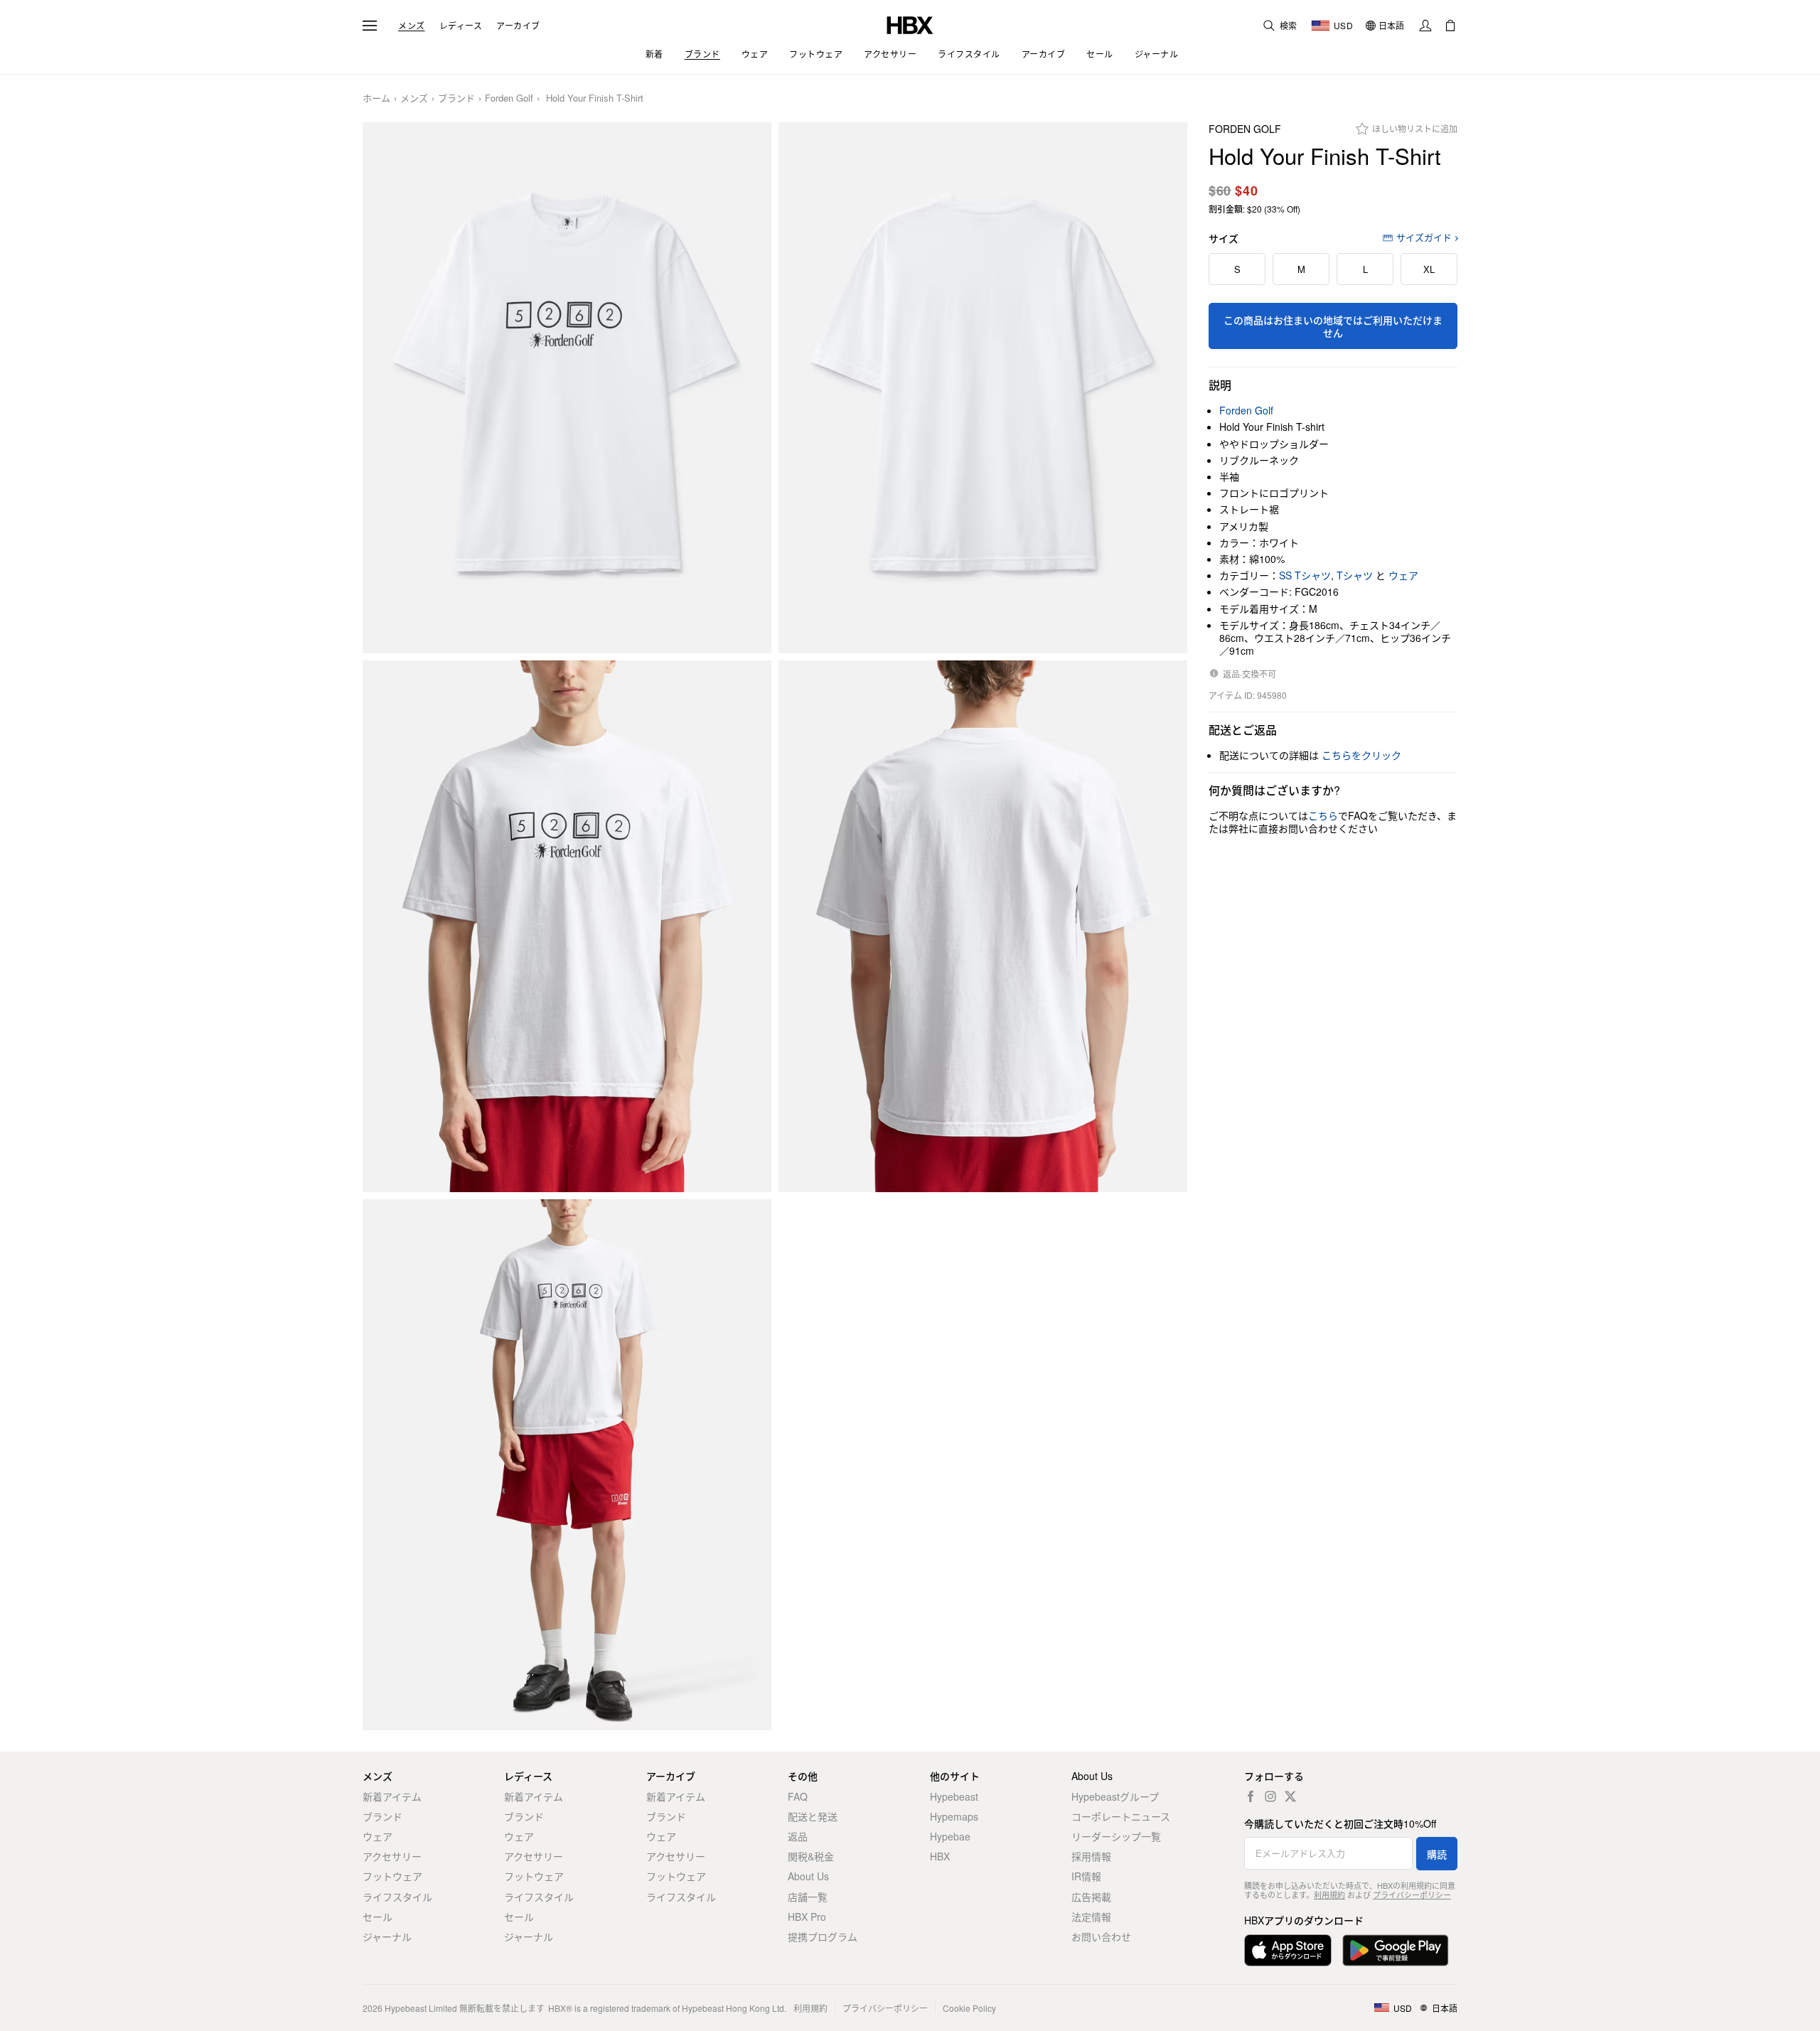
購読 (1437, 1854)
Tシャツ (1355, 575)
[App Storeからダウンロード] (1288, 1950)
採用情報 (1091, 1856)
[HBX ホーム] (910, 24)
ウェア (1403, 575)
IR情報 (1086, 1876)
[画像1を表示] (567, 388)
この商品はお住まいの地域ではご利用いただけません (1333, 326)
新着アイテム (392, 1796)
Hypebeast (954, 1796)
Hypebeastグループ (1115, 1796)
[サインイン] (1425, 26)
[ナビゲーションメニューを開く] (370, 26)
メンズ (412, 26)
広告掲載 (1091, 1897)
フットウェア (392, 1876)
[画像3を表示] (567, 926)
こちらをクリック (1361, 755)
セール (378, 1917)
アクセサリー (392, 1856)
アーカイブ (518, 26)
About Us (808, 1876)
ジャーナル (387, 1936)
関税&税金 (811, 1856)
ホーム (376, 98)
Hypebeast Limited (421, 2008)
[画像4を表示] (983, 926)
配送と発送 (813, 1816)
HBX (940, 1856)
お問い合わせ (1101, 1936)
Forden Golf (509, 98)
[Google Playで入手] (1396, 1950)
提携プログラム (823, 1936)
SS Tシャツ (1305, 575)
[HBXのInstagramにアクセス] (1270, 1796)
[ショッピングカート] (1450, 26)
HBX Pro (807, 1917)
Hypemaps (954, 1816)
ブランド (456, 98)
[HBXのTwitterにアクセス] (1290, 1796)
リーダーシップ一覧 (1116, 1836)
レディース (461, 26)
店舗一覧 (808, 1897)
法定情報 (1091, 1917)
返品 (798, 1836)
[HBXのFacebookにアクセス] (1251, 1796)
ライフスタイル (397, 1897)
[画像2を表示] (983, 388)
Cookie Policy (969, 2008)
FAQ (798, 1796)
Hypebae (950, 1836)
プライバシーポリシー (1412, 1895)
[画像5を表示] (567, 1465)
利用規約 (1329, 1895)
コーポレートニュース (1121, 1816)
